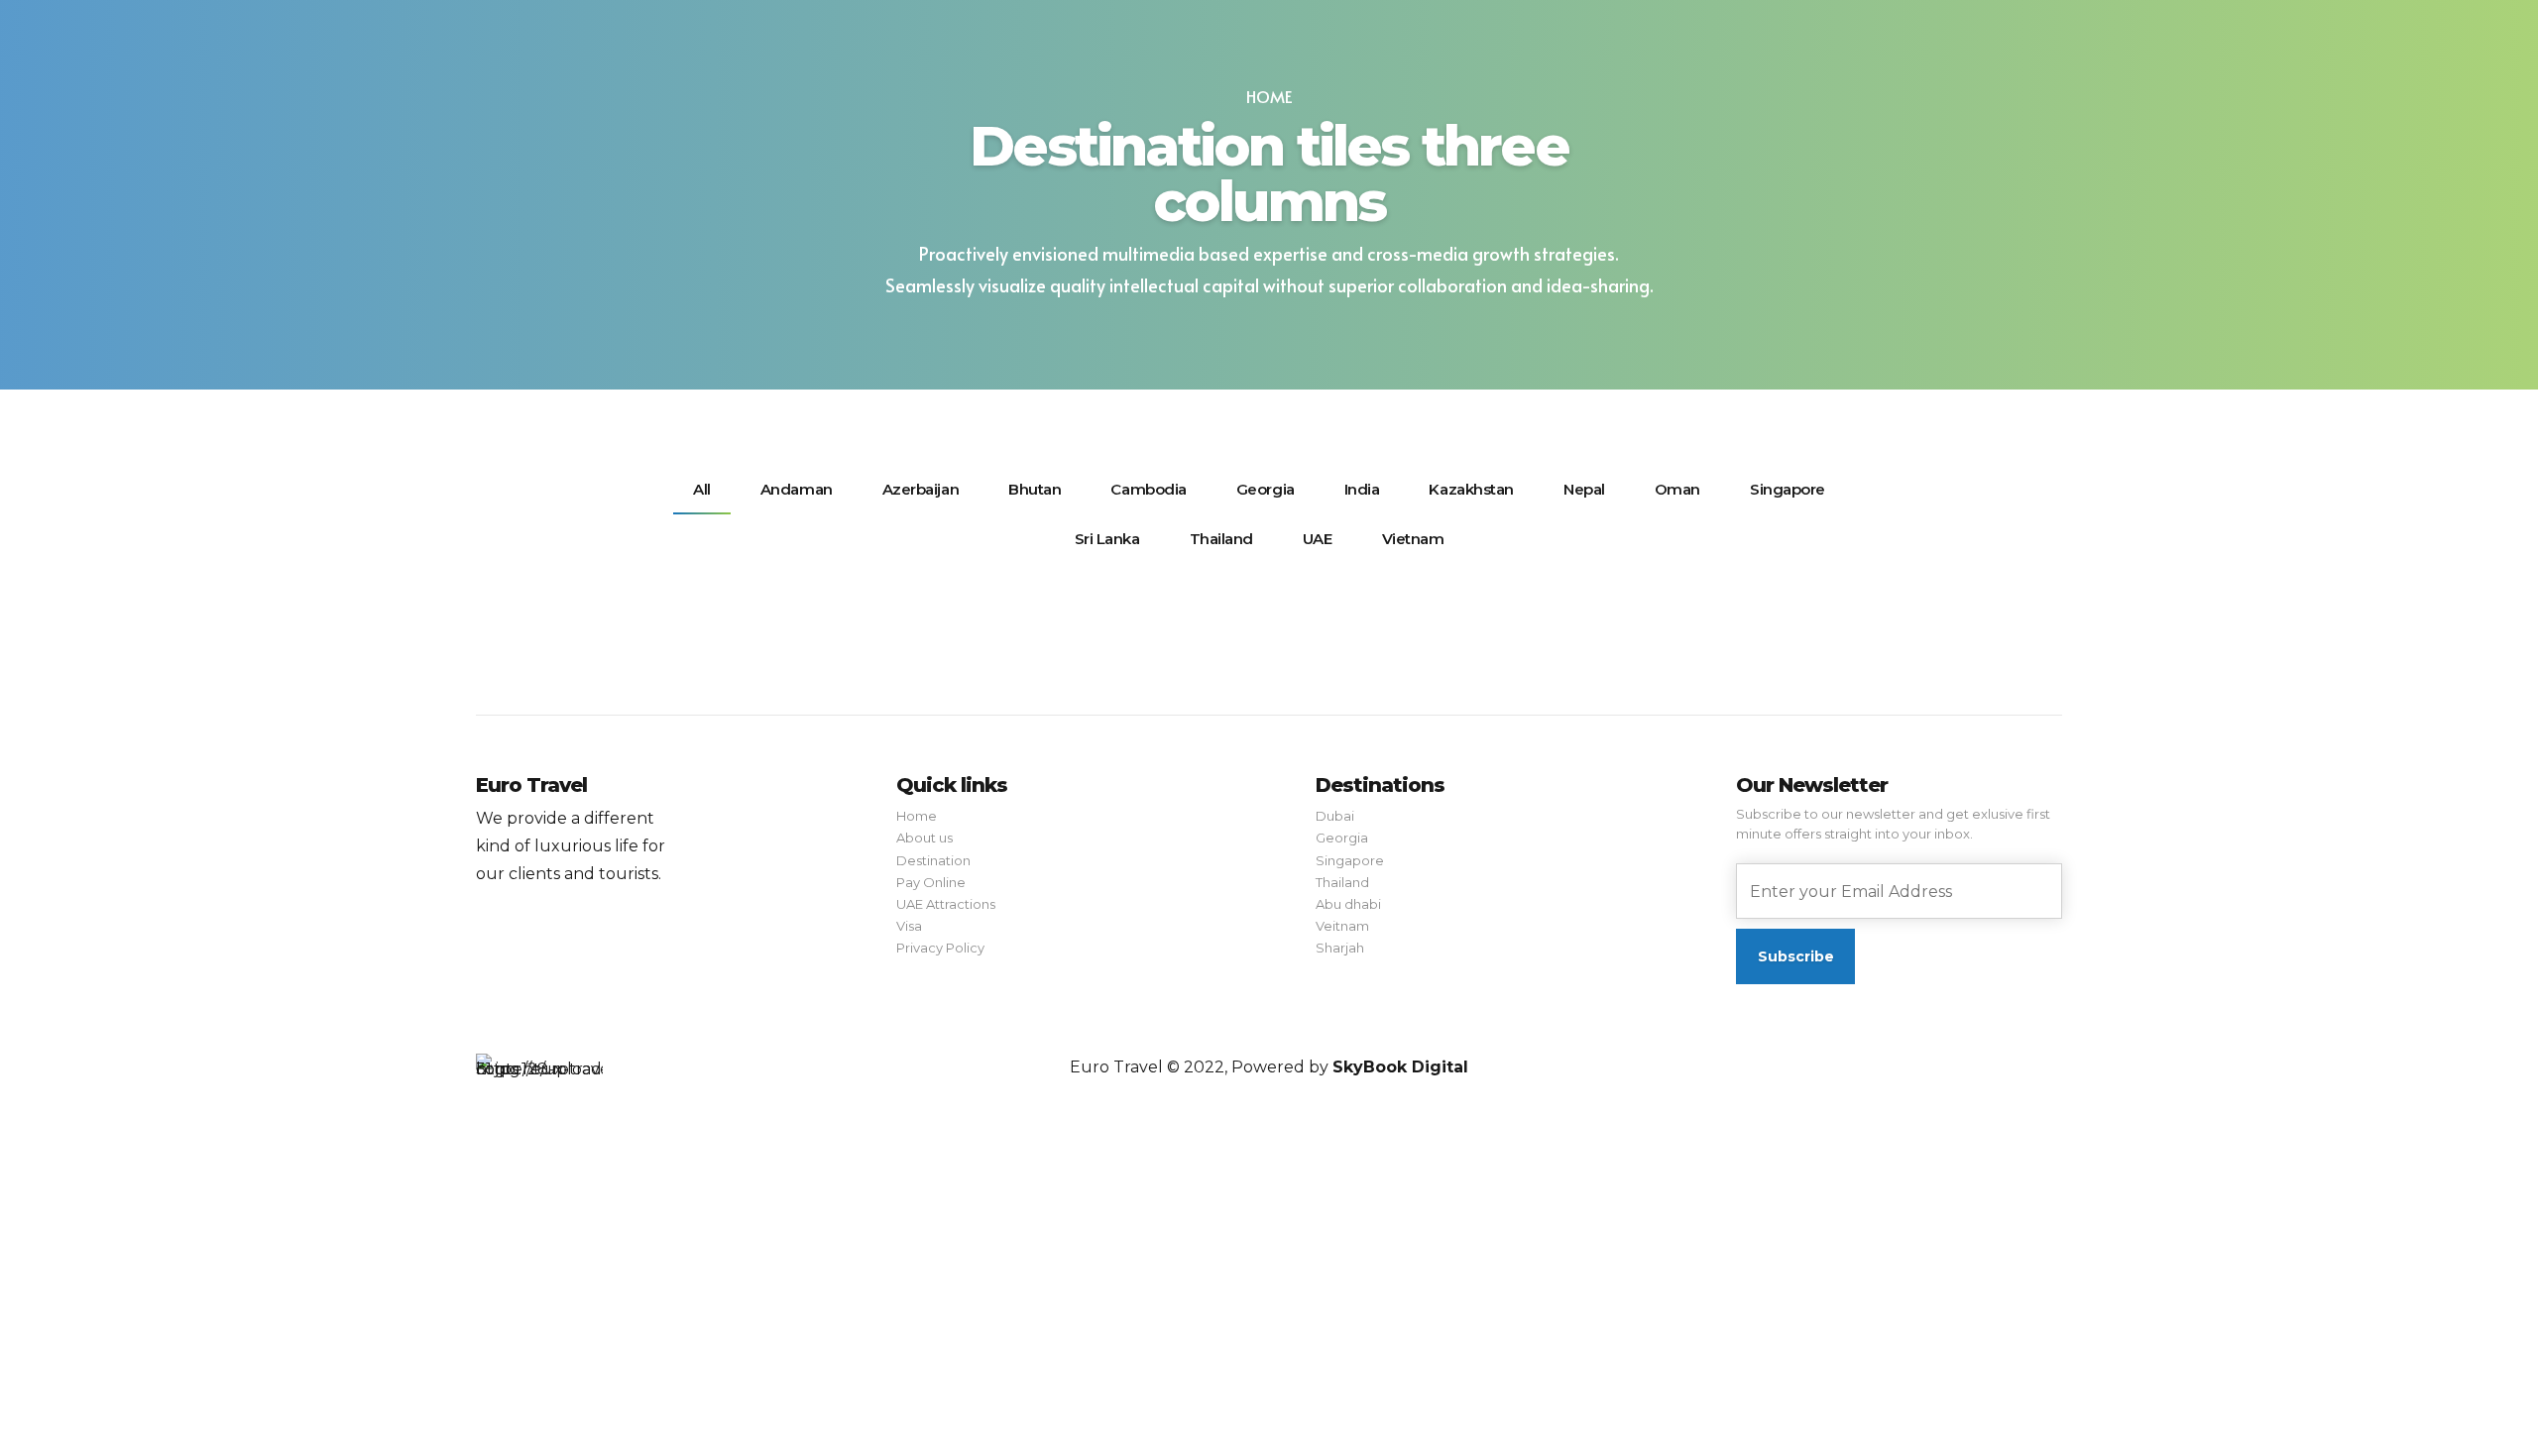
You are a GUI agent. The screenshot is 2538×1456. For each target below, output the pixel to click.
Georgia (1342, 838)
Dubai (1335, 816)
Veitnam (1342, 926)
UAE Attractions (946, 904)
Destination (933, 860)
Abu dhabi (1348, 904)
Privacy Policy (940, 948)
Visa (909, 926)
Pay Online (931, 882)
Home (1269, 97)
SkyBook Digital (1400, 1067)
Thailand (1342, 882)
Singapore (1350, 860)
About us (924, 838)
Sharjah (1340, 948)
